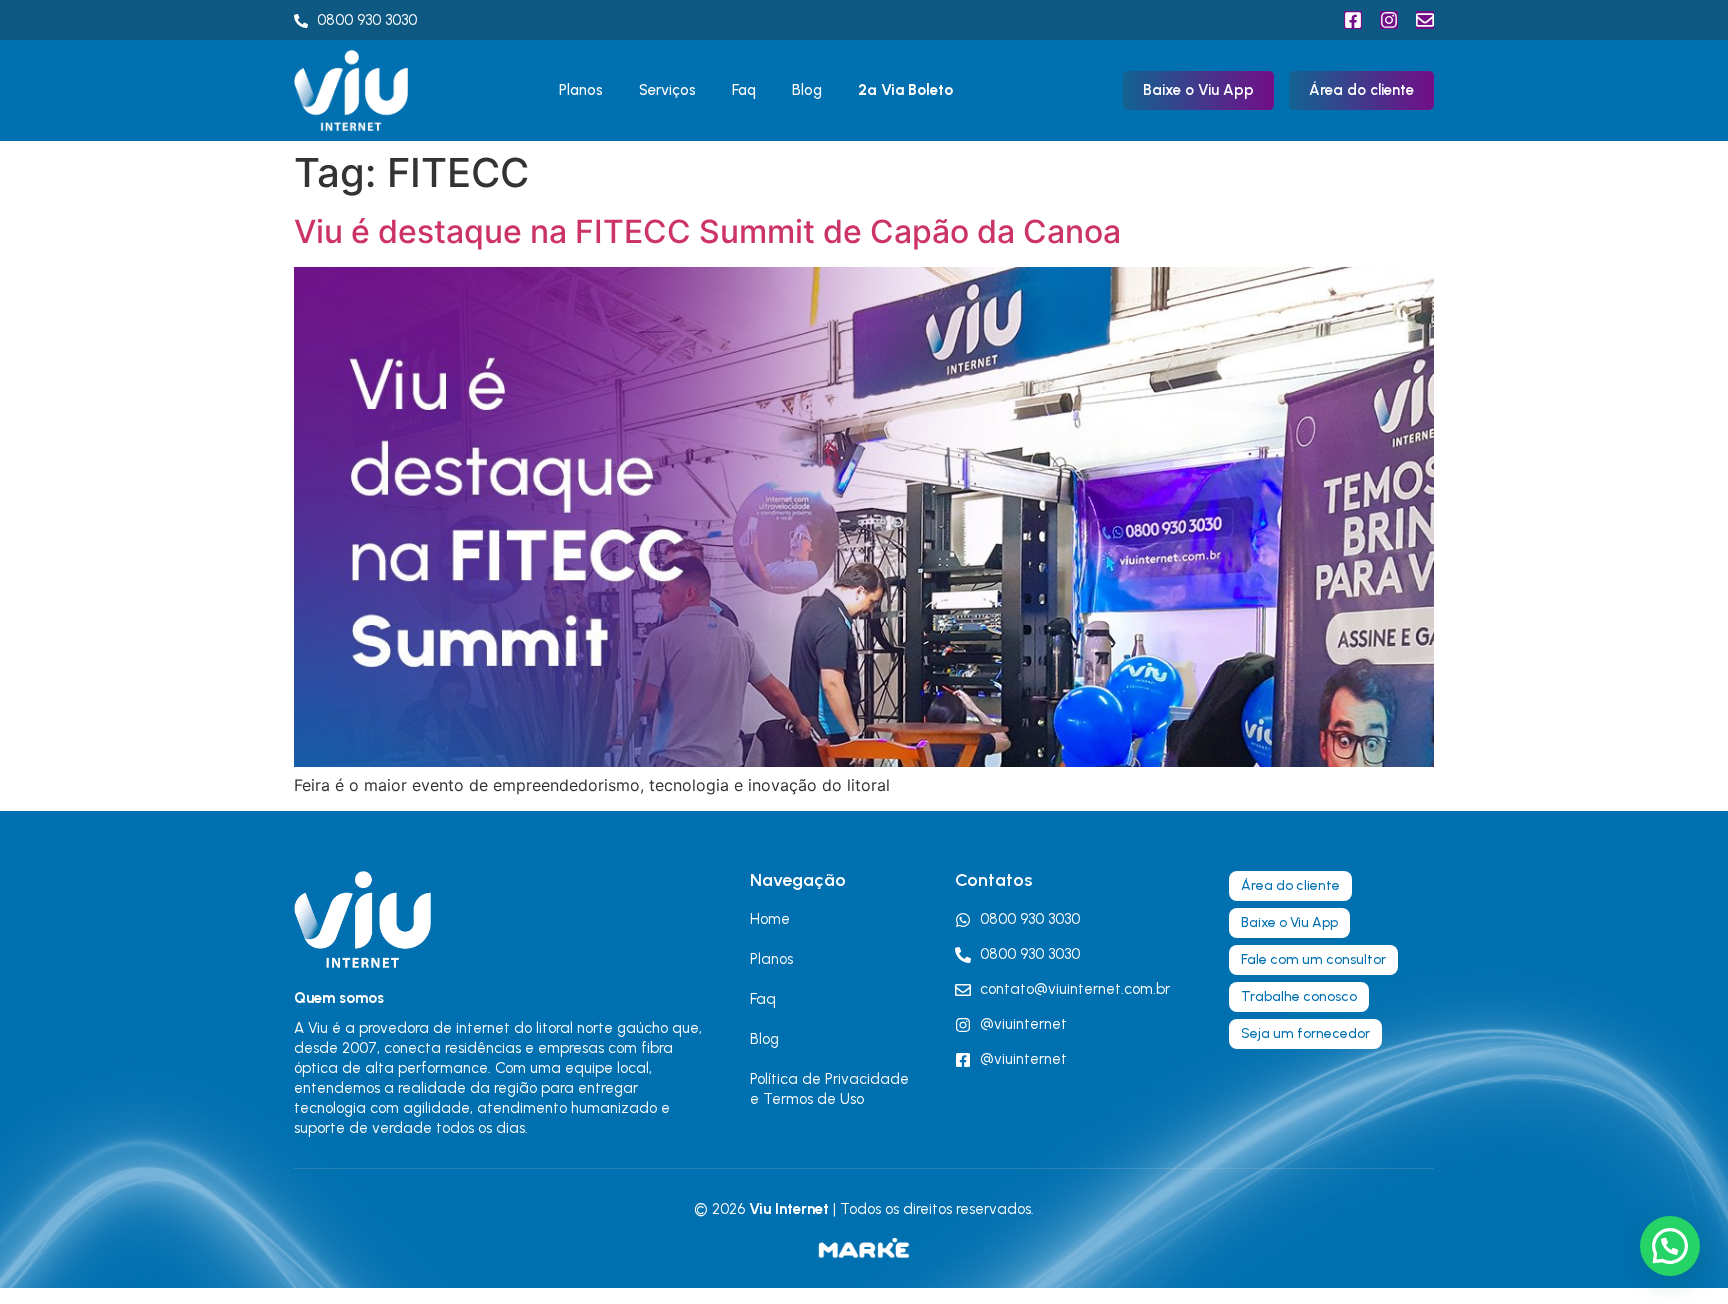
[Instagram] (1389, 20)
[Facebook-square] (1353, 20)
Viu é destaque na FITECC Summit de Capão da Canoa (707, 231)
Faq (744, 90)
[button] (1670, 1246)
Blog (807, 90)
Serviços (667, 90)
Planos (581, 90)
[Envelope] (1425, 20)
